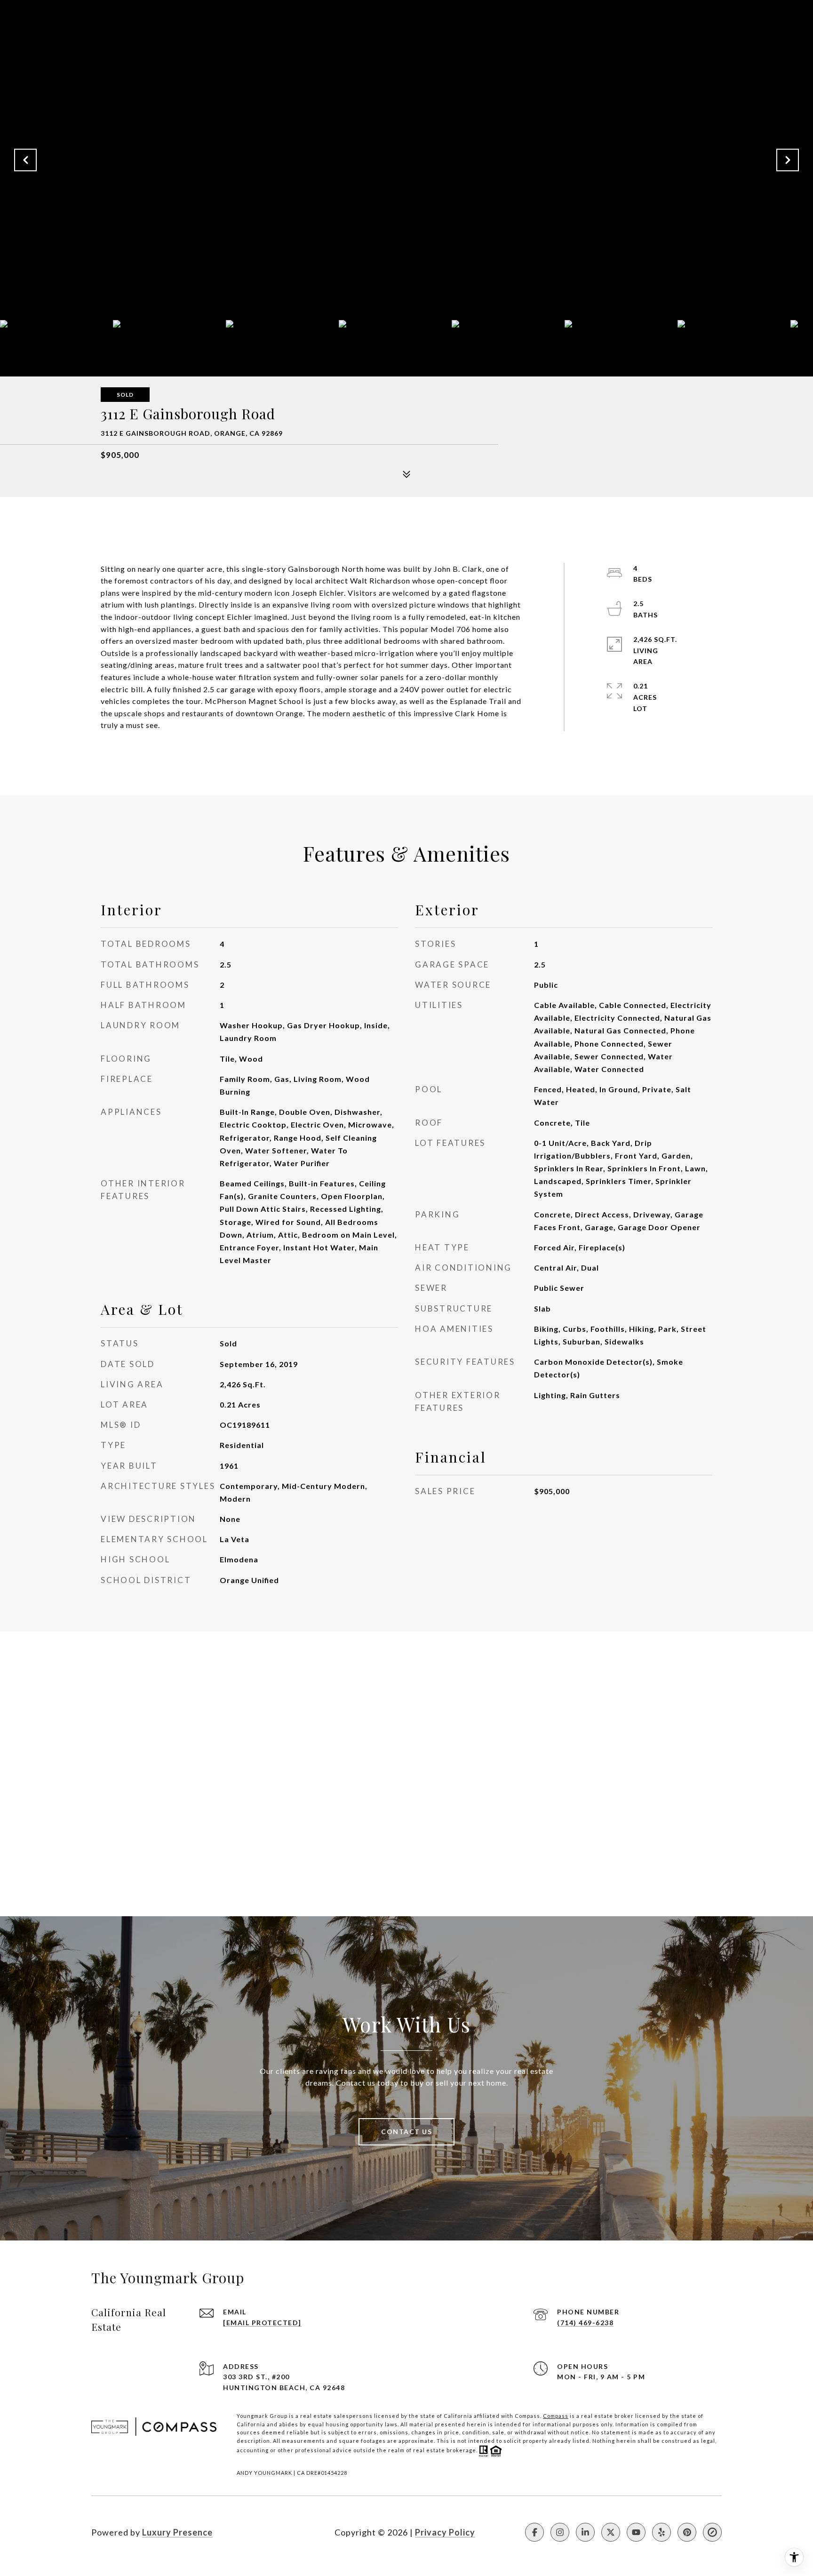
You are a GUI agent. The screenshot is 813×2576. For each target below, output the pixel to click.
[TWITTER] (611, 2532)
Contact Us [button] (406, 2132)
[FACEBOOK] (534, 2532)
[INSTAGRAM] (560, 2532)
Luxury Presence (177, 2532)
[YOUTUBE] (636, 2532)
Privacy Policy (445, 2532)
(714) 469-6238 (585, 2323)
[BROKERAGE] (712, 2532)
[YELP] (662, 2532)
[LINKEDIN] (585, 2532)
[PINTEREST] (687, 2532)
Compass (556, 2416)
